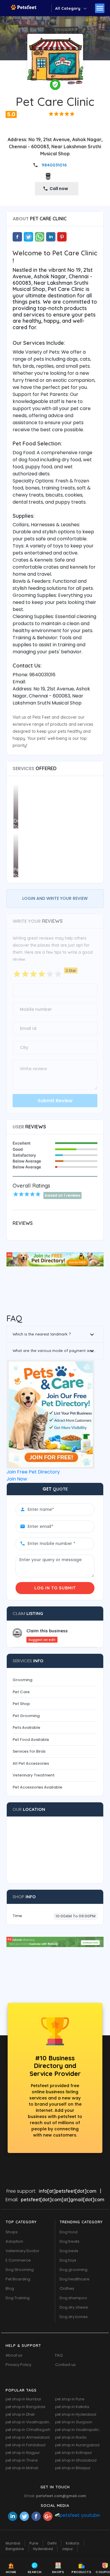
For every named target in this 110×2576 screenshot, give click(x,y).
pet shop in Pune (70, 2399)
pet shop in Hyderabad (76, 2414)
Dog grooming (73, 2270)
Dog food (68, 2232)
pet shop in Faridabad (26, 2445)
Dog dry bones (74, 2317)
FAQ (59, 2355)
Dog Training (18, 2298)
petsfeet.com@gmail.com (61, 2496)
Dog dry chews (74, 2307)
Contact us (65, 2365)
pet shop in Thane (22, 2460)
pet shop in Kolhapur (73, 2453)
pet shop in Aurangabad (77, 2445)
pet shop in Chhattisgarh (28, 2430)
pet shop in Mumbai (23, 2399)
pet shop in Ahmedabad (28, 2437)
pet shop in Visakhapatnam (30, 2422)
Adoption (14, 2241)
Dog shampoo (73, 2298)
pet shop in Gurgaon (74, 2422)
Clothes (67, 2288)
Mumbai (13, 2543)
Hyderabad (43, 2549)
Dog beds (69, 2251)
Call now (59, 189)
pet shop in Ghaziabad (76, 2460)
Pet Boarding (18, 2279)
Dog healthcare (75, 2279)
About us (14, 2355)
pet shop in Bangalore (25, 2407)
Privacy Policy (18, 2365)
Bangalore (15, 2549)
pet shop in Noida (71, 2437)
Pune (34, 2543)
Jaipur (67, 2549)
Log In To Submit (55, 1588)
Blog (10, 2288)
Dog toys (68, 2260)
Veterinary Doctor (22, 2251)
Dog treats (70, 2241)
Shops (12, 2232)
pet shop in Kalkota (72, 2407)
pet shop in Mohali (22, 2468)
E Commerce (18, 2260)
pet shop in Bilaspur (73, 2468)
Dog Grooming (20, 2270)
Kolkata (72, 2543)
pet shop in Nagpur (23, 2453)
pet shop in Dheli (20, 2414)
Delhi (52, 2543)
